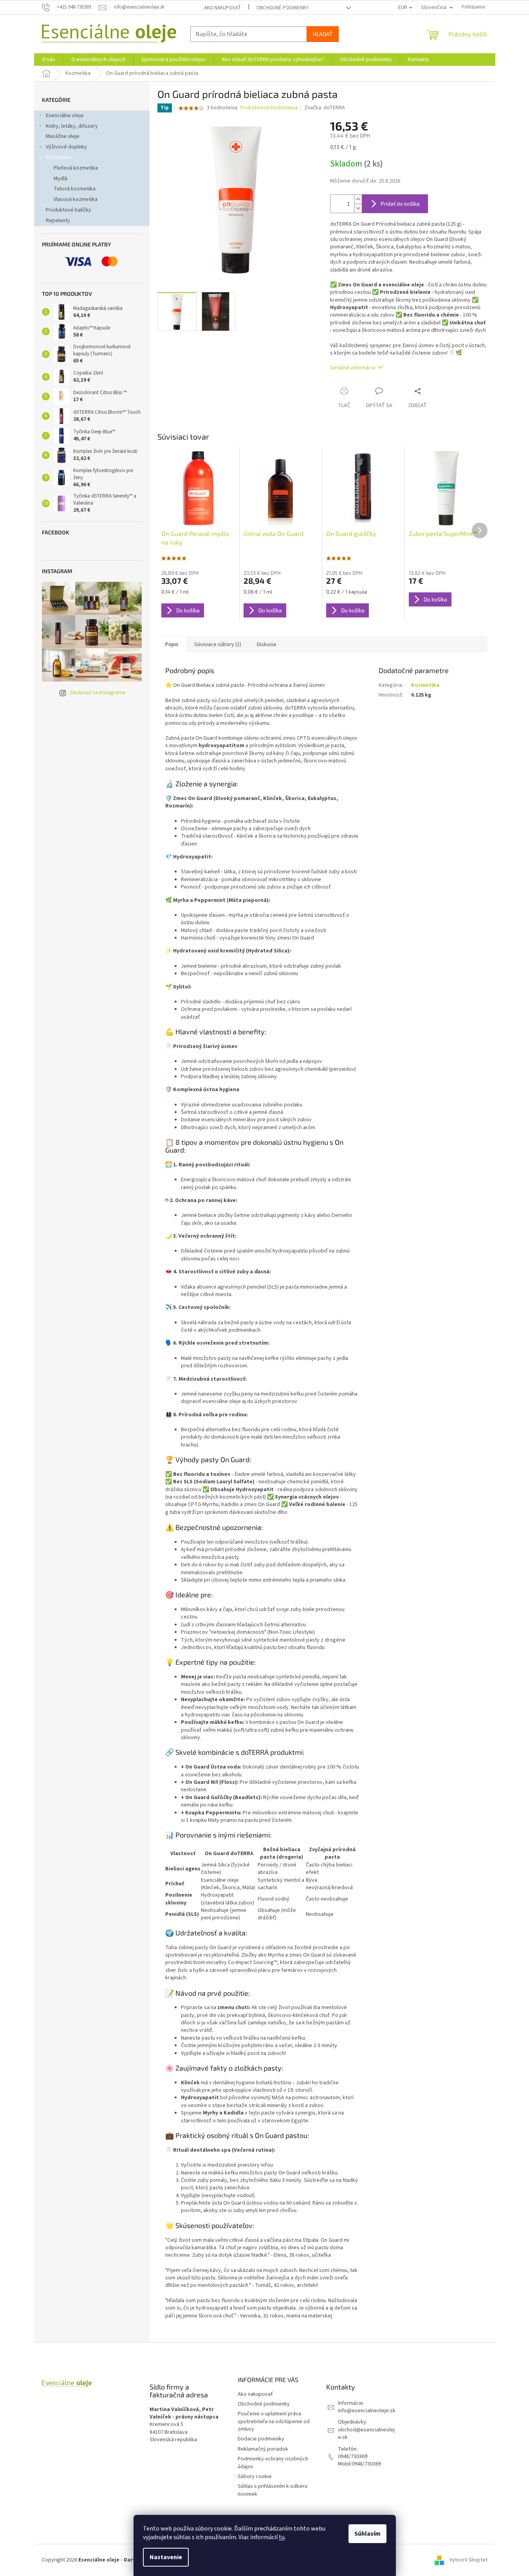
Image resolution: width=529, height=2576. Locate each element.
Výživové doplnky (66, 147)
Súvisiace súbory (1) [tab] (218, 644)
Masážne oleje (63, 136)
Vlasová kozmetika (76, 199)
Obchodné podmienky (283, 8)
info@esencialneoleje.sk (367, 2411)
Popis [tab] (172, 644)
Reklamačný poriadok (263, 2449)
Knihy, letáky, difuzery (72, 126)
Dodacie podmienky (261, 2439)
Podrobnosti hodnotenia (269, 108)
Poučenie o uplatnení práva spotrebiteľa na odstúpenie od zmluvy (274, 2421)
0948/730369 (353, 2457)
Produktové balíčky (69, 210)
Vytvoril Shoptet (469, 2560)
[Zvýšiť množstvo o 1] (358, 199)
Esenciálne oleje (65, 116)
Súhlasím (367, 2534)
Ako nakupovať (222, 8)
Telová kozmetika (75, 189)
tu (282, 2537)
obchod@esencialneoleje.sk (366, 2434)
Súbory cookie (255, 2476)
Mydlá (60, 179)
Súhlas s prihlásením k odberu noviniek (273, 2490)
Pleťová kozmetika (76, 168)
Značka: (325, 108)
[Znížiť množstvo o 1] (358, 208)
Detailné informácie (353, 368)
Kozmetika (58, 157)
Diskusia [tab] (266, 644)
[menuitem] (49, 60)
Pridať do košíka (400, 204)
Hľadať (323, 34)
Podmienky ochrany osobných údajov (273, 2463)
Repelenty (58, 221)
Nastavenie (166, 2557)
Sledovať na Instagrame (98, 693)
